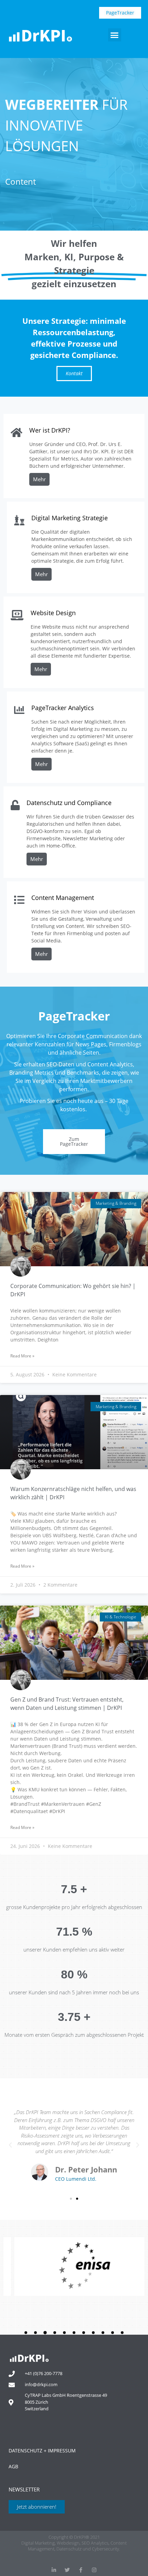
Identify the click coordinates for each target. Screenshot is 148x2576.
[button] (115, 35)
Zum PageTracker (74, 1141)
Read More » (22, 1356)
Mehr (39, 479)
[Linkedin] (54, 2570)
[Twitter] (67, 2570)
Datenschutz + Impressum (42, 2451)
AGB (13, 2466)
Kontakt (74, 373)
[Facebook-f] (81, 2570)
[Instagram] (94, 2570)
